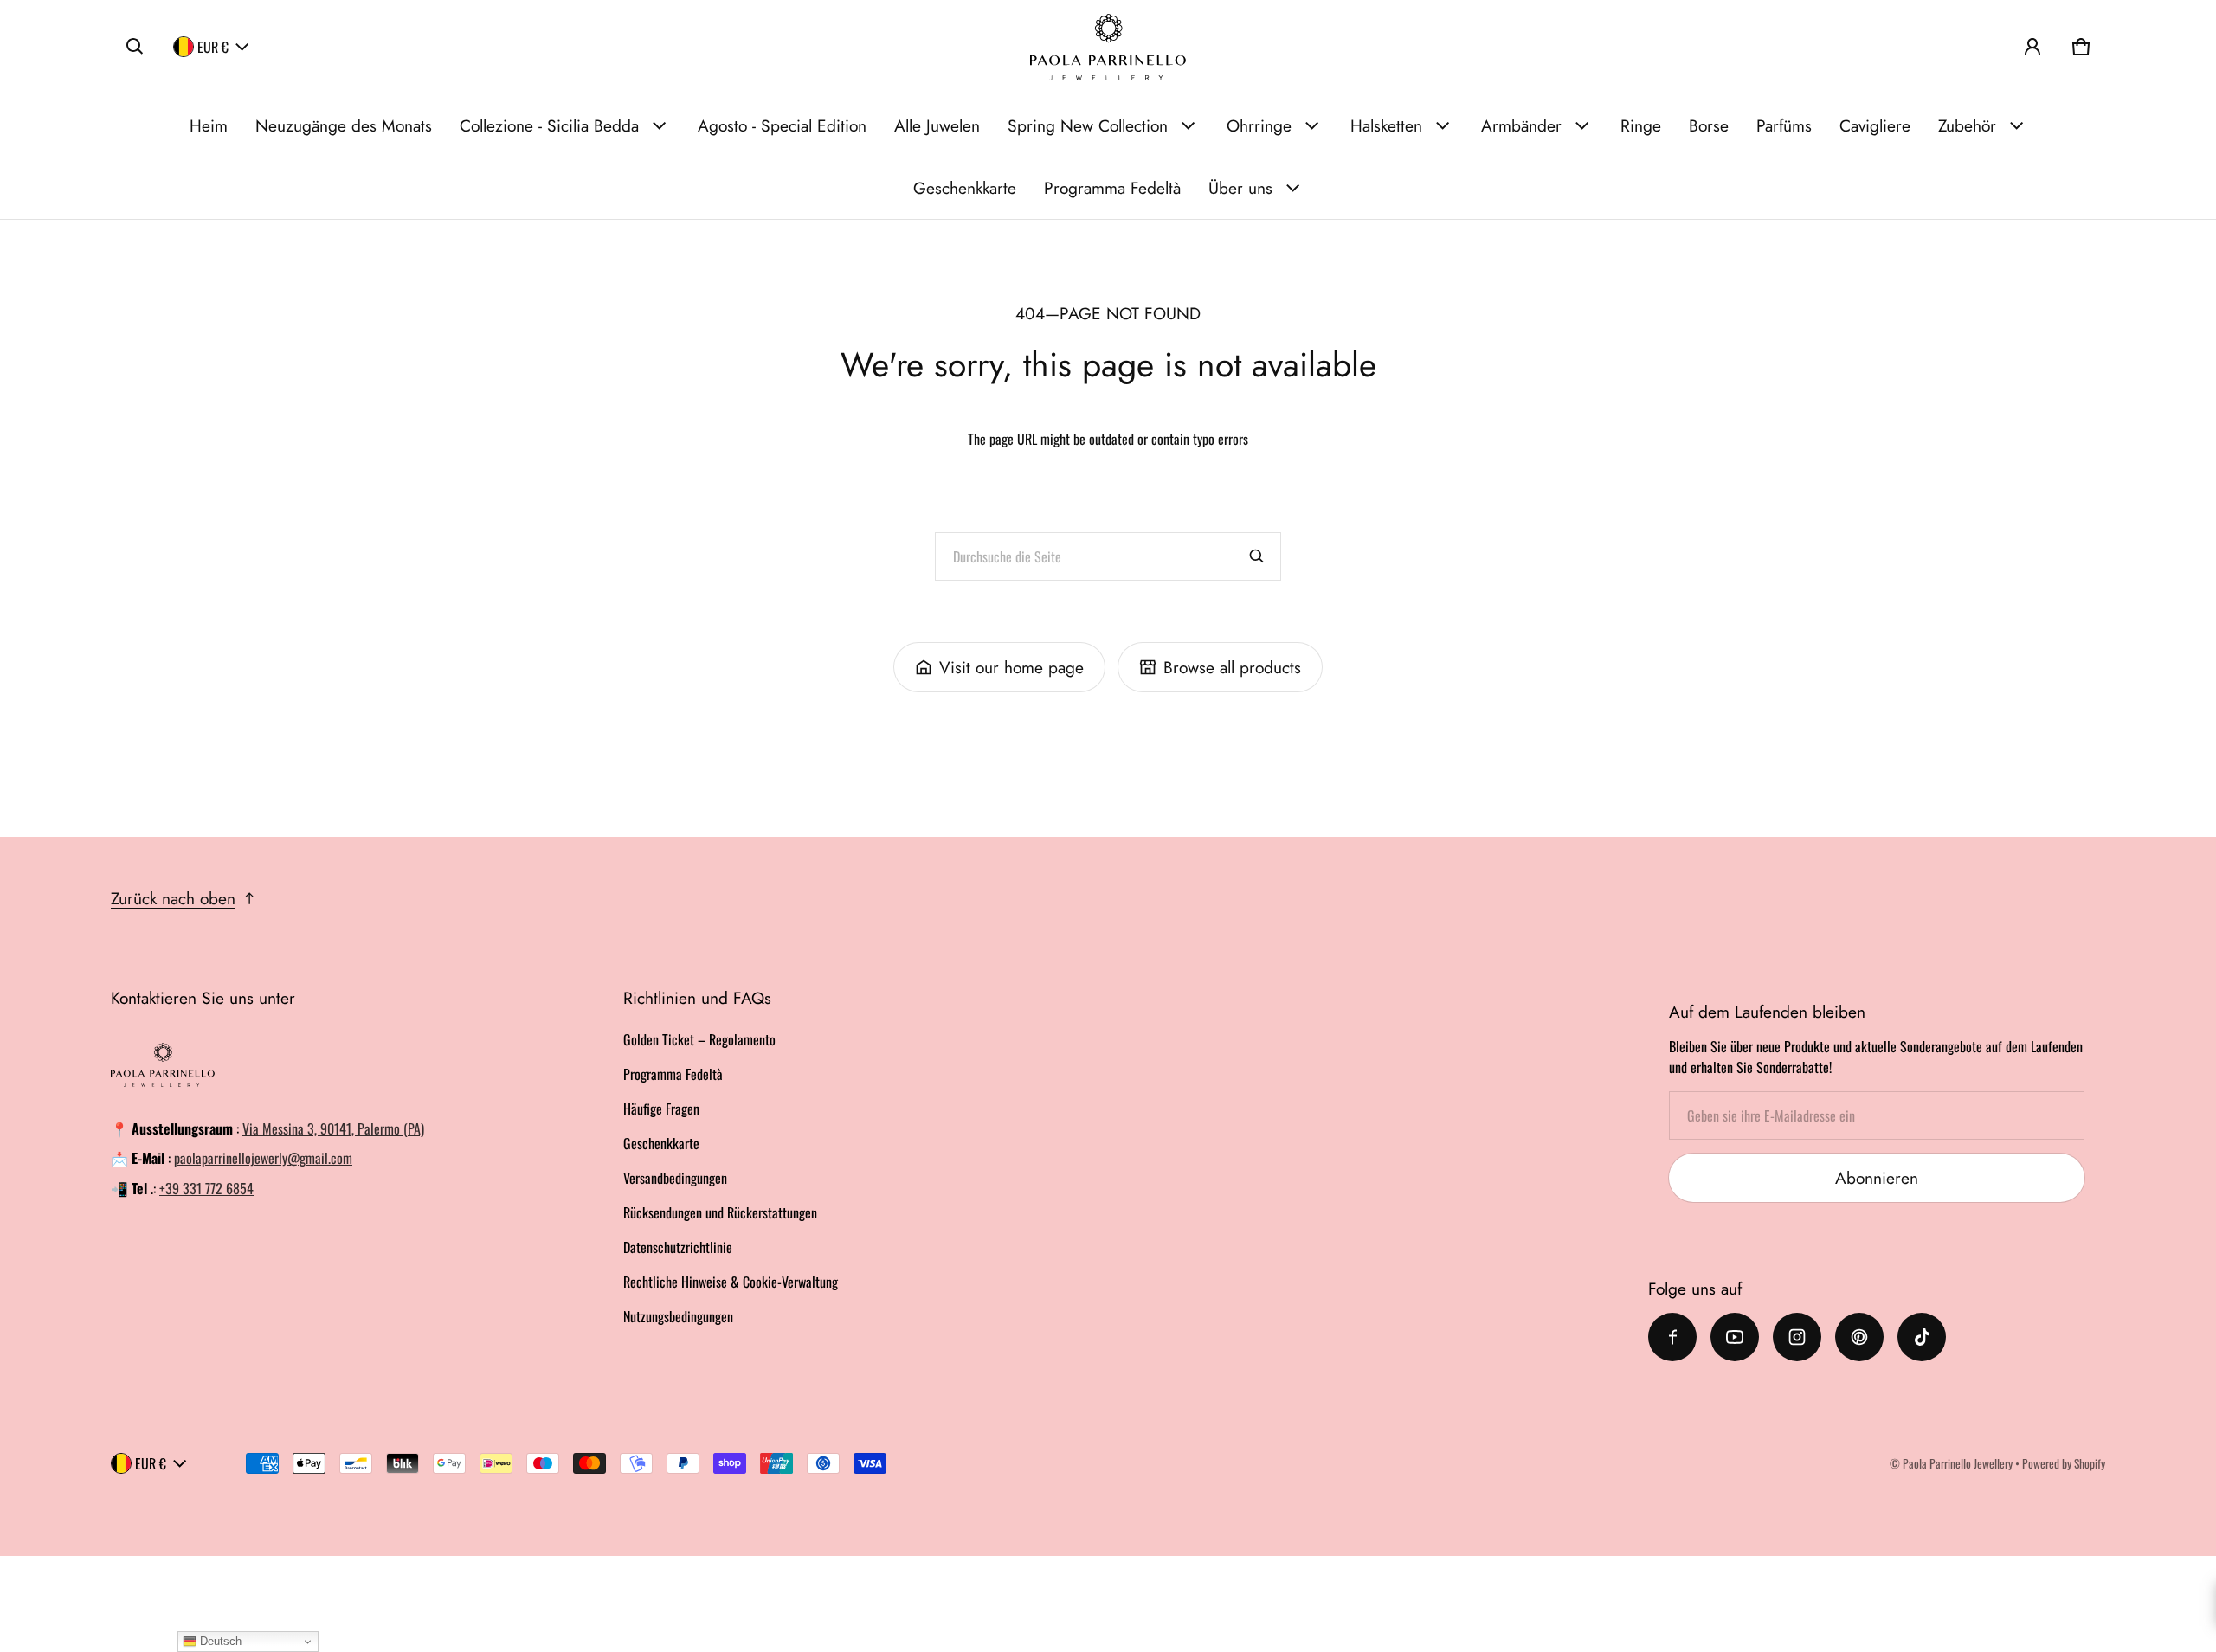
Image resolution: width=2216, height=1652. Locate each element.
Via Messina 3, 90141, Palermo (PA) (333, 1128)
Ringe (1641, 125)
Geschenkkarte (965, 188)
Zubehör (1967, 125)
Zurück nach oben (173, 898)
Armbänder (1521, 125)
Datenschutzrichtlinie (678, 1247)
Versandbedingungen (675, 1178)
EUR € (213, 47)
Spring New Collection (1088, 125)
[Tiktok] (1922, 1337)
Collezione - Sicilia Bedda (549, 125)
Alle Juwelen (937, 125)
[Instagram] (1797, 1337)
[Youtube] (1735, 1337)
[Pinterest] (1859, 1337)
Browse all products (1232, 667)
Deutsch (219, 1641)
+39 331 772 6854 (206, 1188)
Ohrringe (1259, 125)
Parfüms (1784, 125)
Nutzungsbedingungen (678, 1316)
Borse (1709, 125)
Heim (209, 125)
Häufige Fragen (661, 1109)
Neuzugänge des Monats (344, 125)
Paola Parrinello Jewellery (1958, 1463)
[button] (135, 47)
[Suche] (1257, 556)
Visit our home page (1011, 667)
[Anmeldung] (2032, 47)
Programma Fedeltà (1112, 188)
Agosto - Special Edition (782, 125)
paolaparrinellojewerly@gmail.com (263, 1158)
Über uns (1240, 188)
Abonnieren (1877, 1178)
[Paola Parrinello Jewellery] (1108, 47)
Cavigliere (1875, 125)
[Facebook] (1672, 1337)
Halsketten (1386, 125)
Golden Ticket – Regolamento (699, 1039)
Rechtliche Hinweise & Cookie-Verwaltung (731, 1282)
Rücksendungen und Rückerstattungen (720, 1212)
